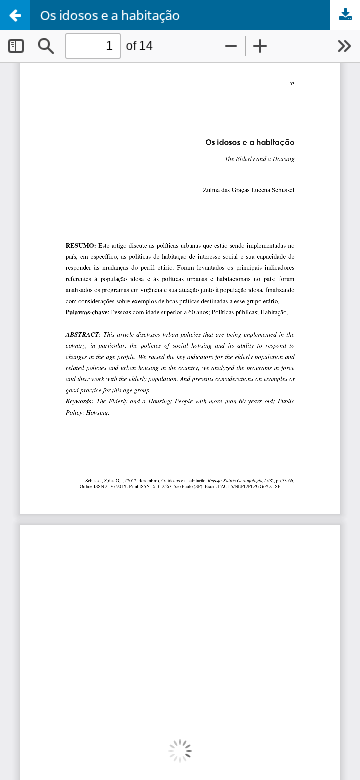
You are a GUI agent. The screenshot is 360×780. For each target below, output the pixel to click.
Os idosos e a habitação (110, 15)
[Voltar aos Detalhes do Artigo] (15, 15)
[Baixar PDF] (345, 15)
